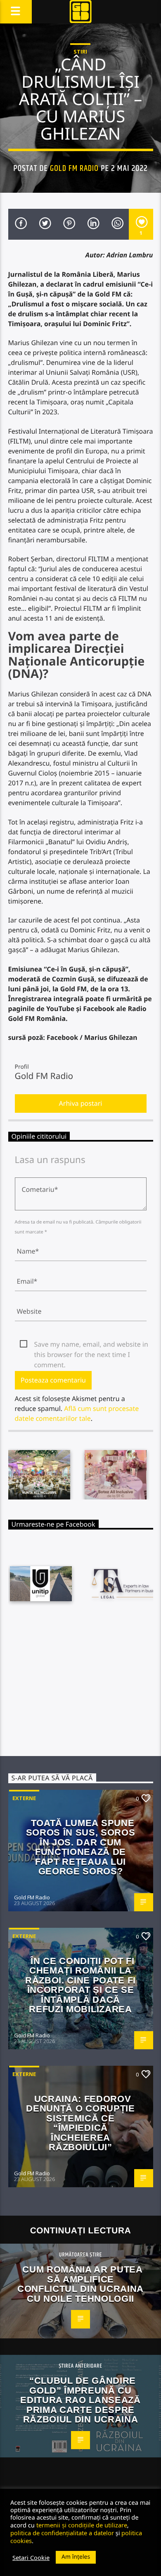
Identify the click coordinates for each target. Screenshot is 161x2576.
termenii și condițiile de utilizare (82, 2525)
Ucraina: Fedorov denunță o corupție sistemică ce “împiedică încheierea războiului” (80, 2123)
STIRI (80, 51)
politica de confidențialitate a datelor (62, 2533)
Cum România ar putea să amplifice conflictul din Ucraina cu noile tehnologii (80, 2284)
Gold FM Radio (75, 168)
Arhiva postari (81, 1103)
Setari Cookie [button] (31, 2557)
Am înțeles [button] (76, 2557)
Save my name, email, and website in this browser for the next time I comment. (91, 1345)
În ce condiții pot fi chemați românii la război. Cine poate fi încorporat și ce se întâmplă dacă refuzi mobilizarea (80, 1985)
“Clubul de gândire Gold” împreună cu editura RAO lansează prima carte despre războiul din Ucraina (80, 2400)
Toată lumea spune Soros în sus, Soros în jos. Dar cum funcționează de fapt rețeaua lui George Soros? (81, 1847)
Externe (24, 1798)
